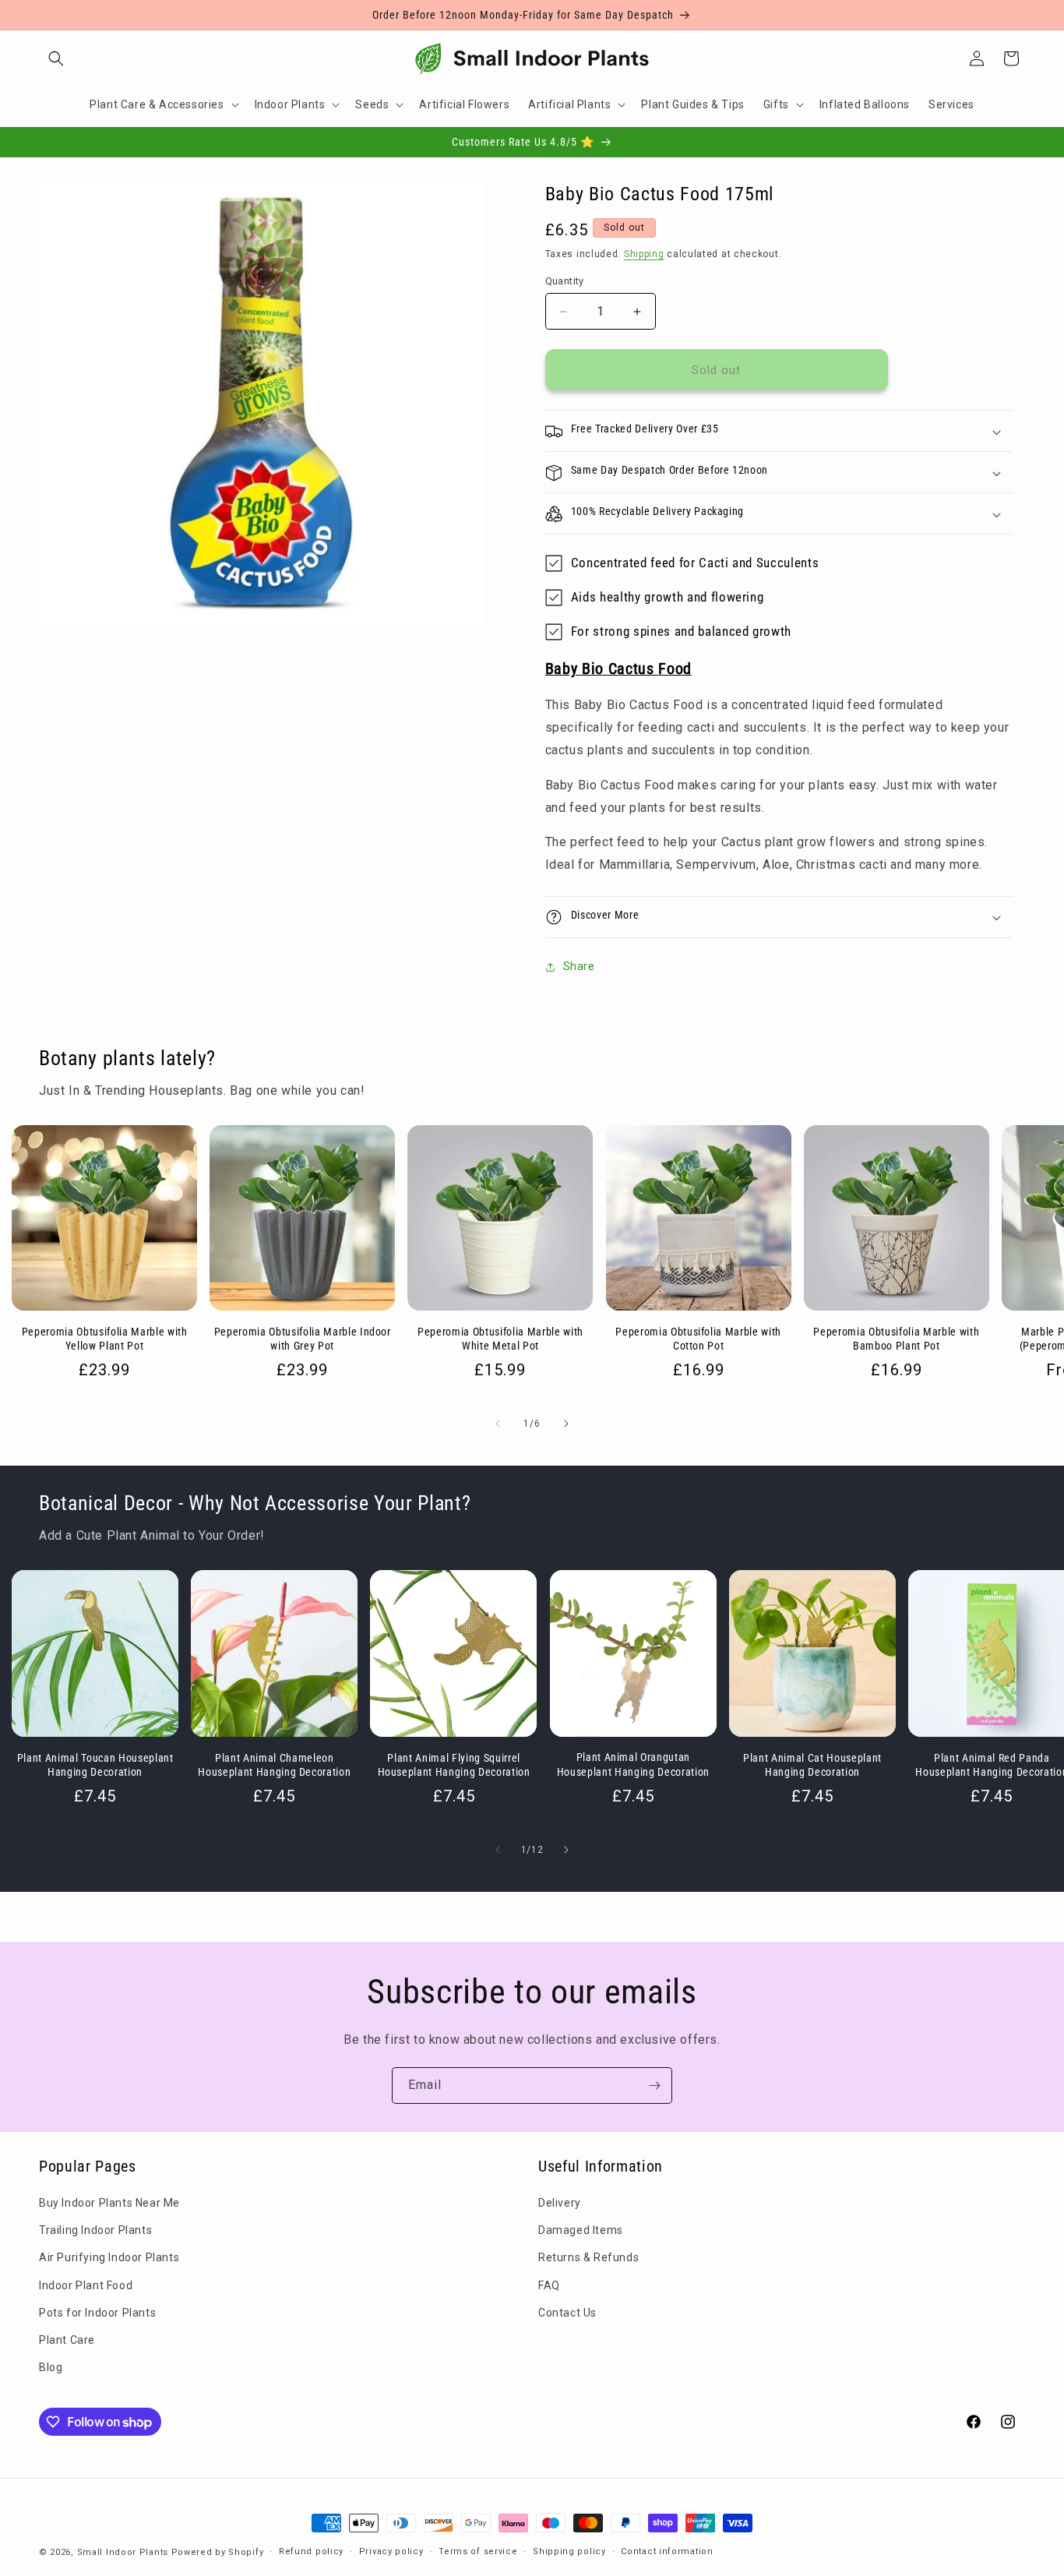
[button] (56, 58)
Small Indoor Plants (123, 2552)
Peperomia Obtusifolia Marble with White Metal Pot (500, 1339)
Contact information (667, 2551)
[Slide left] (498, 1424)
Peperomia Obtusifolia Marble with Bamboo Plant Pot (896, 1339)
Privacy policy (391, 2551)
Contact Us (567, 2313)
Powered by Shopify (218, 2552)
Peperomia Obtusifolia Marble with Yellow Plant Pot (105, 1339)
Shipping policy (569, 2551)
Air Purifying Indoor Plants (109, 2257)
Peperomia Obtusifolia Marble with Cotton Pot (698, 1339)
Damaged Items (581, 2230)
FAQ (549, 2285)
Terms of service (478, 2551)
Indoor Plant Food (86, 2285)
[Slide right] (566, 1424)
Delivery (560, 2203)
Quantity (565, 281)
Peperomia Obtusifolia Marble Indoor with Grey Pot (303, 1339)
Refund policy (311, 2551)
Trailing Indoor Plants (95, 2230)
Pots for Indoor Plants (97, 2313)
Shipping (644, 254)
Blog (51, 2367)
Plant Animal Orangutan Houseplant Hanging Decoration (633, 1765)
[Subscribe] (654, 2086)
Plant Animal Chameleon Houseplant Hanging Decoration (274, 1765)
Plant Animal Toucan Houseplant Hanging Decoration (95, 1765)
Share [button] (579, 966)
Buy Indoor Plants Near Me (109, 2203)
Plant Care (67, 2340)
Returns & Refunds (588, 2257)
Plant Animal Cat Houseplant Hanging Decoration (812, 1765)
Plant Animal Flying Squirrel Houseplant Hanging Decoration (454, 1765)
